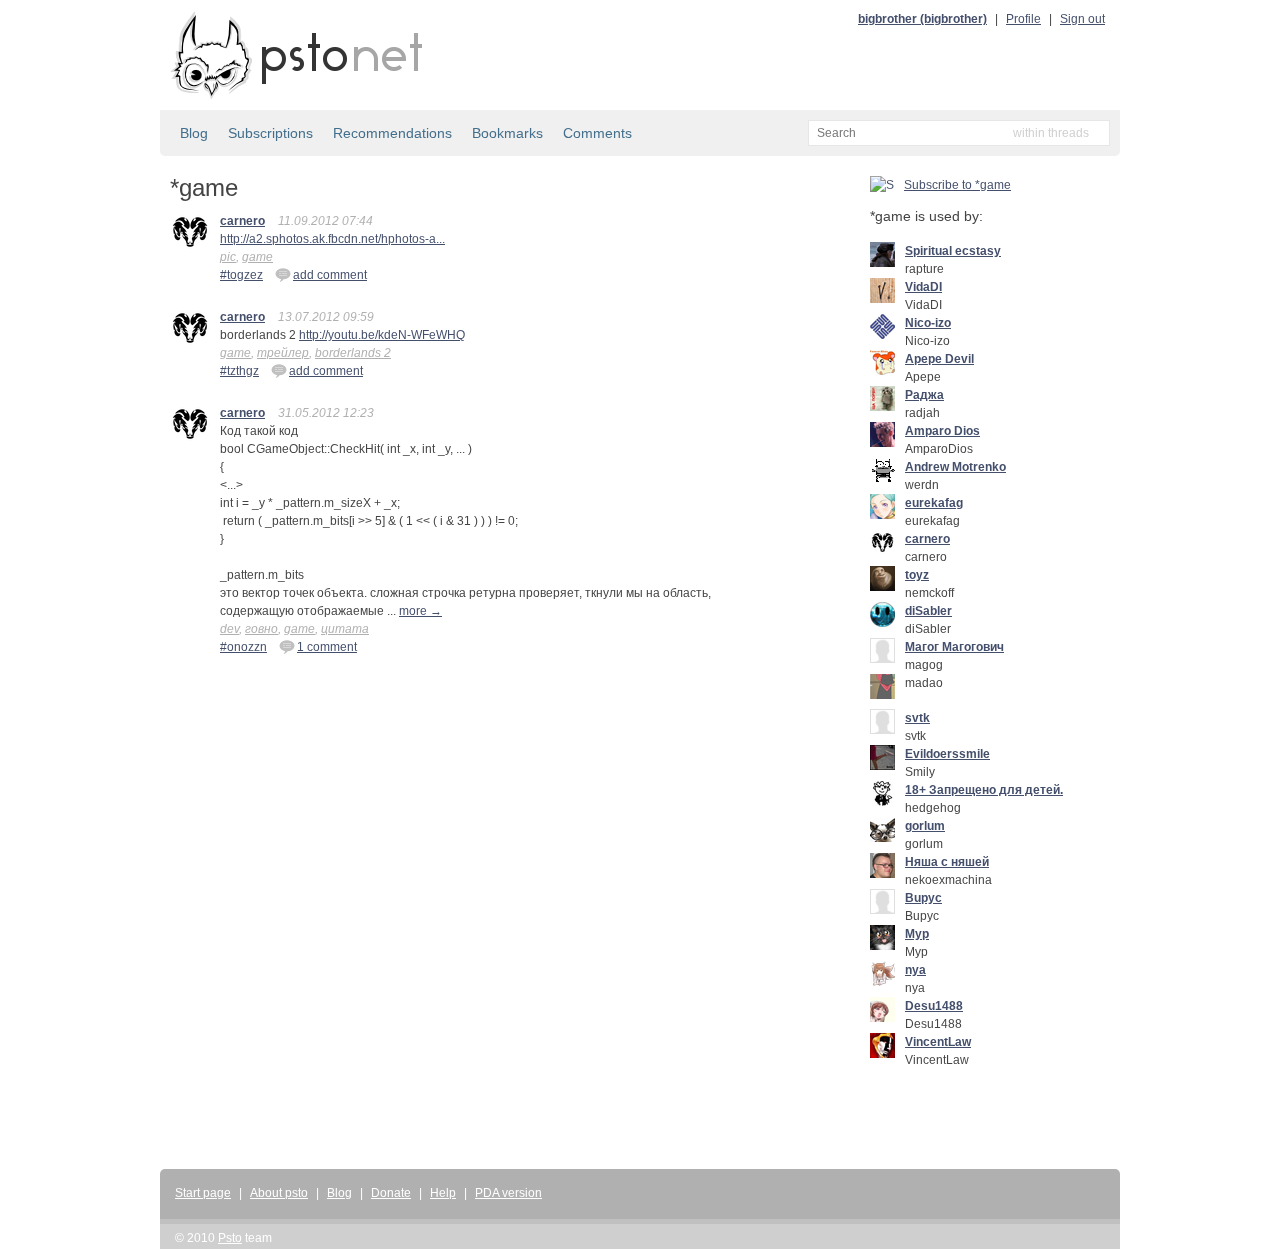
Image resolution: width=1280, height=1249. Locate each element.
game (257, 257)
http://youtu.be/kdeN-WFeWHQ (382, 335)
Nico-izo (928, 323)
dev (229, 629)
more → (420, 611)
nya (915, 970)
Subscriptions (270, 133)
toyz (917, 575)
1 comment (327, 647)
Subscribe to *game (957, 185)
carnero (242, 221)
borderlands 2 (353, 353)
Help (443, 1193)
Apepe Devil (939, 359)
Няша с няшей (947, 862)
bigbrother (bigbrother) (922, 19)
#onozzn (243, 647)
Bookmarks (507, 133)
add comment (330, 275)
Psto (230, 1238)
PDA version (508, 1193)
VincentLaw (938, 1042)
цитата (345, 629)
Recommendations (392, 133)
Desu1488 (934, 1006)
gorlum (925, 826)
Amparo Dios (942, 431)
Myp (917, 934)
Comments (597, 133)
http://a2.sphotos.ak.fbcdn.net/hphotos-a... (332, 239)
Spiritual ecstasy (953, 251)
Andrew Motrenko (955, 467)
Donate (391, 1193)
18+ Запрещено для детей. (984, 790)
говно (261, 629)
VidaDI (923, 287)
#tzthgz (239, 371)
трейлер (283, 353)
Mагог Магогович (954, 647)
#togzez (241, 275)
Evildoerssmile (947, 754)
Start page (203, 1193)
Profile (1023, 19)
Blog (194, 133)
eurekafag (934, 503)
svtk (917, 718)
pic (228, 257)
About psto (279, 1193)
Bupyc (923, 898)
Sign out (1082, 19)
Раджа (924, 395)
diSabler (928, 611)
